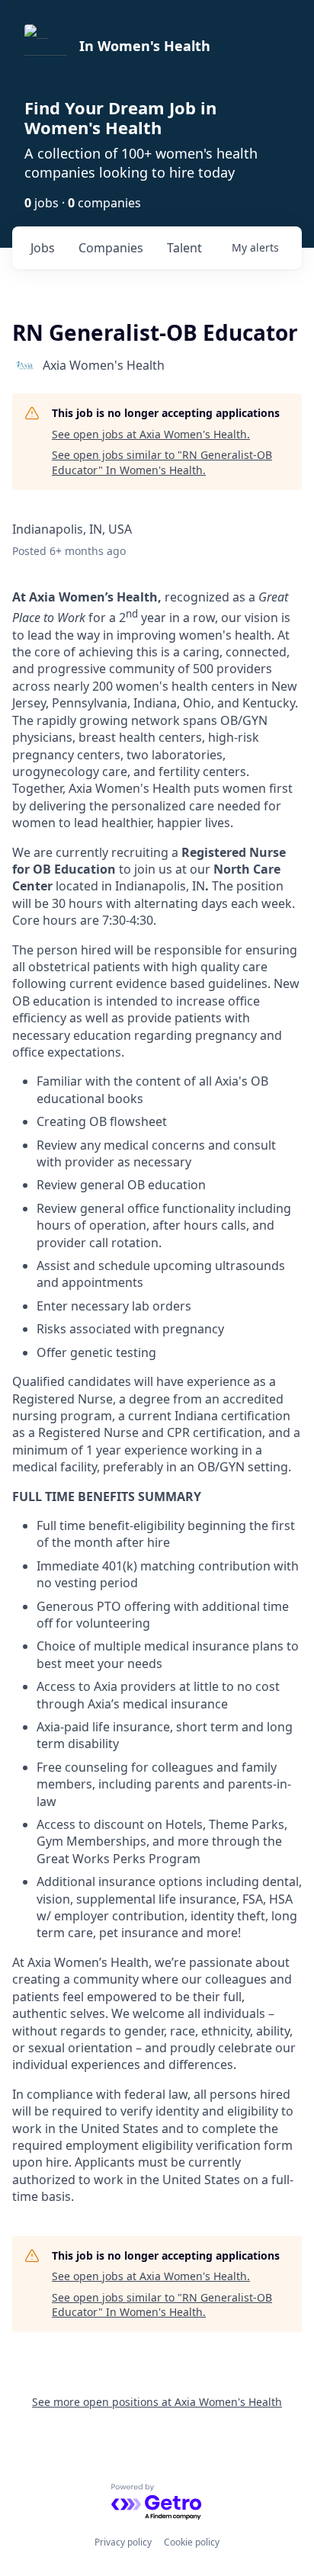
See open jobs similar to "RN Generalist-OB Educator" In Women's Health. (162, 462)
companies (111, 248)
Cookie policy (192, 2542)
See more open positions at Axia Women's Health (157, 2402)
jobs (43, 248)
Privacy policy (123, 2542)
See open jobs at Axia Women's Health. (151, 434)
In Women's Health (145, 46)
